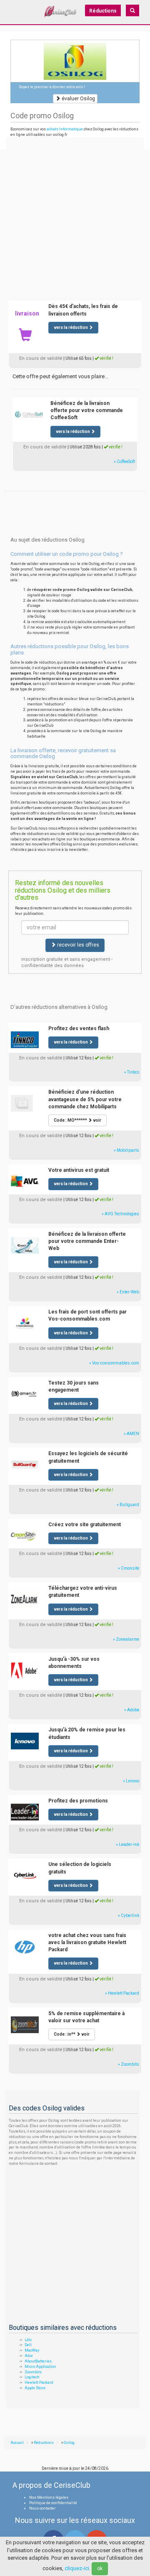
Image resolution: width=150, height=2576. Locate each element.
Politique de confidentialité (53, 2503)
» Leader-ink (127, 1844)
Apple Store (35, 2388)
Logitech (32, 2377)
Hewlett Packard (39, 2383)
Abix (29, 2356)
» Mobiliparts (126, 1150)
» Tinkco (132, 1072)
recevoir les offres (77, 945)
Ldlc (28, 2340)
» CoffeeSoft (124, 462)
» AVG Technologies (120, 1214)
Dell (28, 2345)
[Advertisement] (75, 217)
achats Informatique (65, 129)
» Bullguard (128, 1505)
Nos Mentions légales (49, 2497)
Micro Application (40, 2367)
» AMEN (131, 1434)
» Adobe (132, 1710)
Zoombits (33, 2372)
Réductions (103, 11)
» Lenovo (131, 1781)
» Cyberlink (129, 1915)
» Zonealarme (126, 1639)
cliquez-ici (77, 2568)
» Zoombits (129, 2064)
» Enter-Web (128, 1292)
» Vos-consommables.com (114, 1363)
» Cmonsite (129, 1568)
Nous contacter (42, 2508)
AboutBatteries (38, 2361)
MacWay (32, 2350)
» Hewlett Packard (122, 1993)
